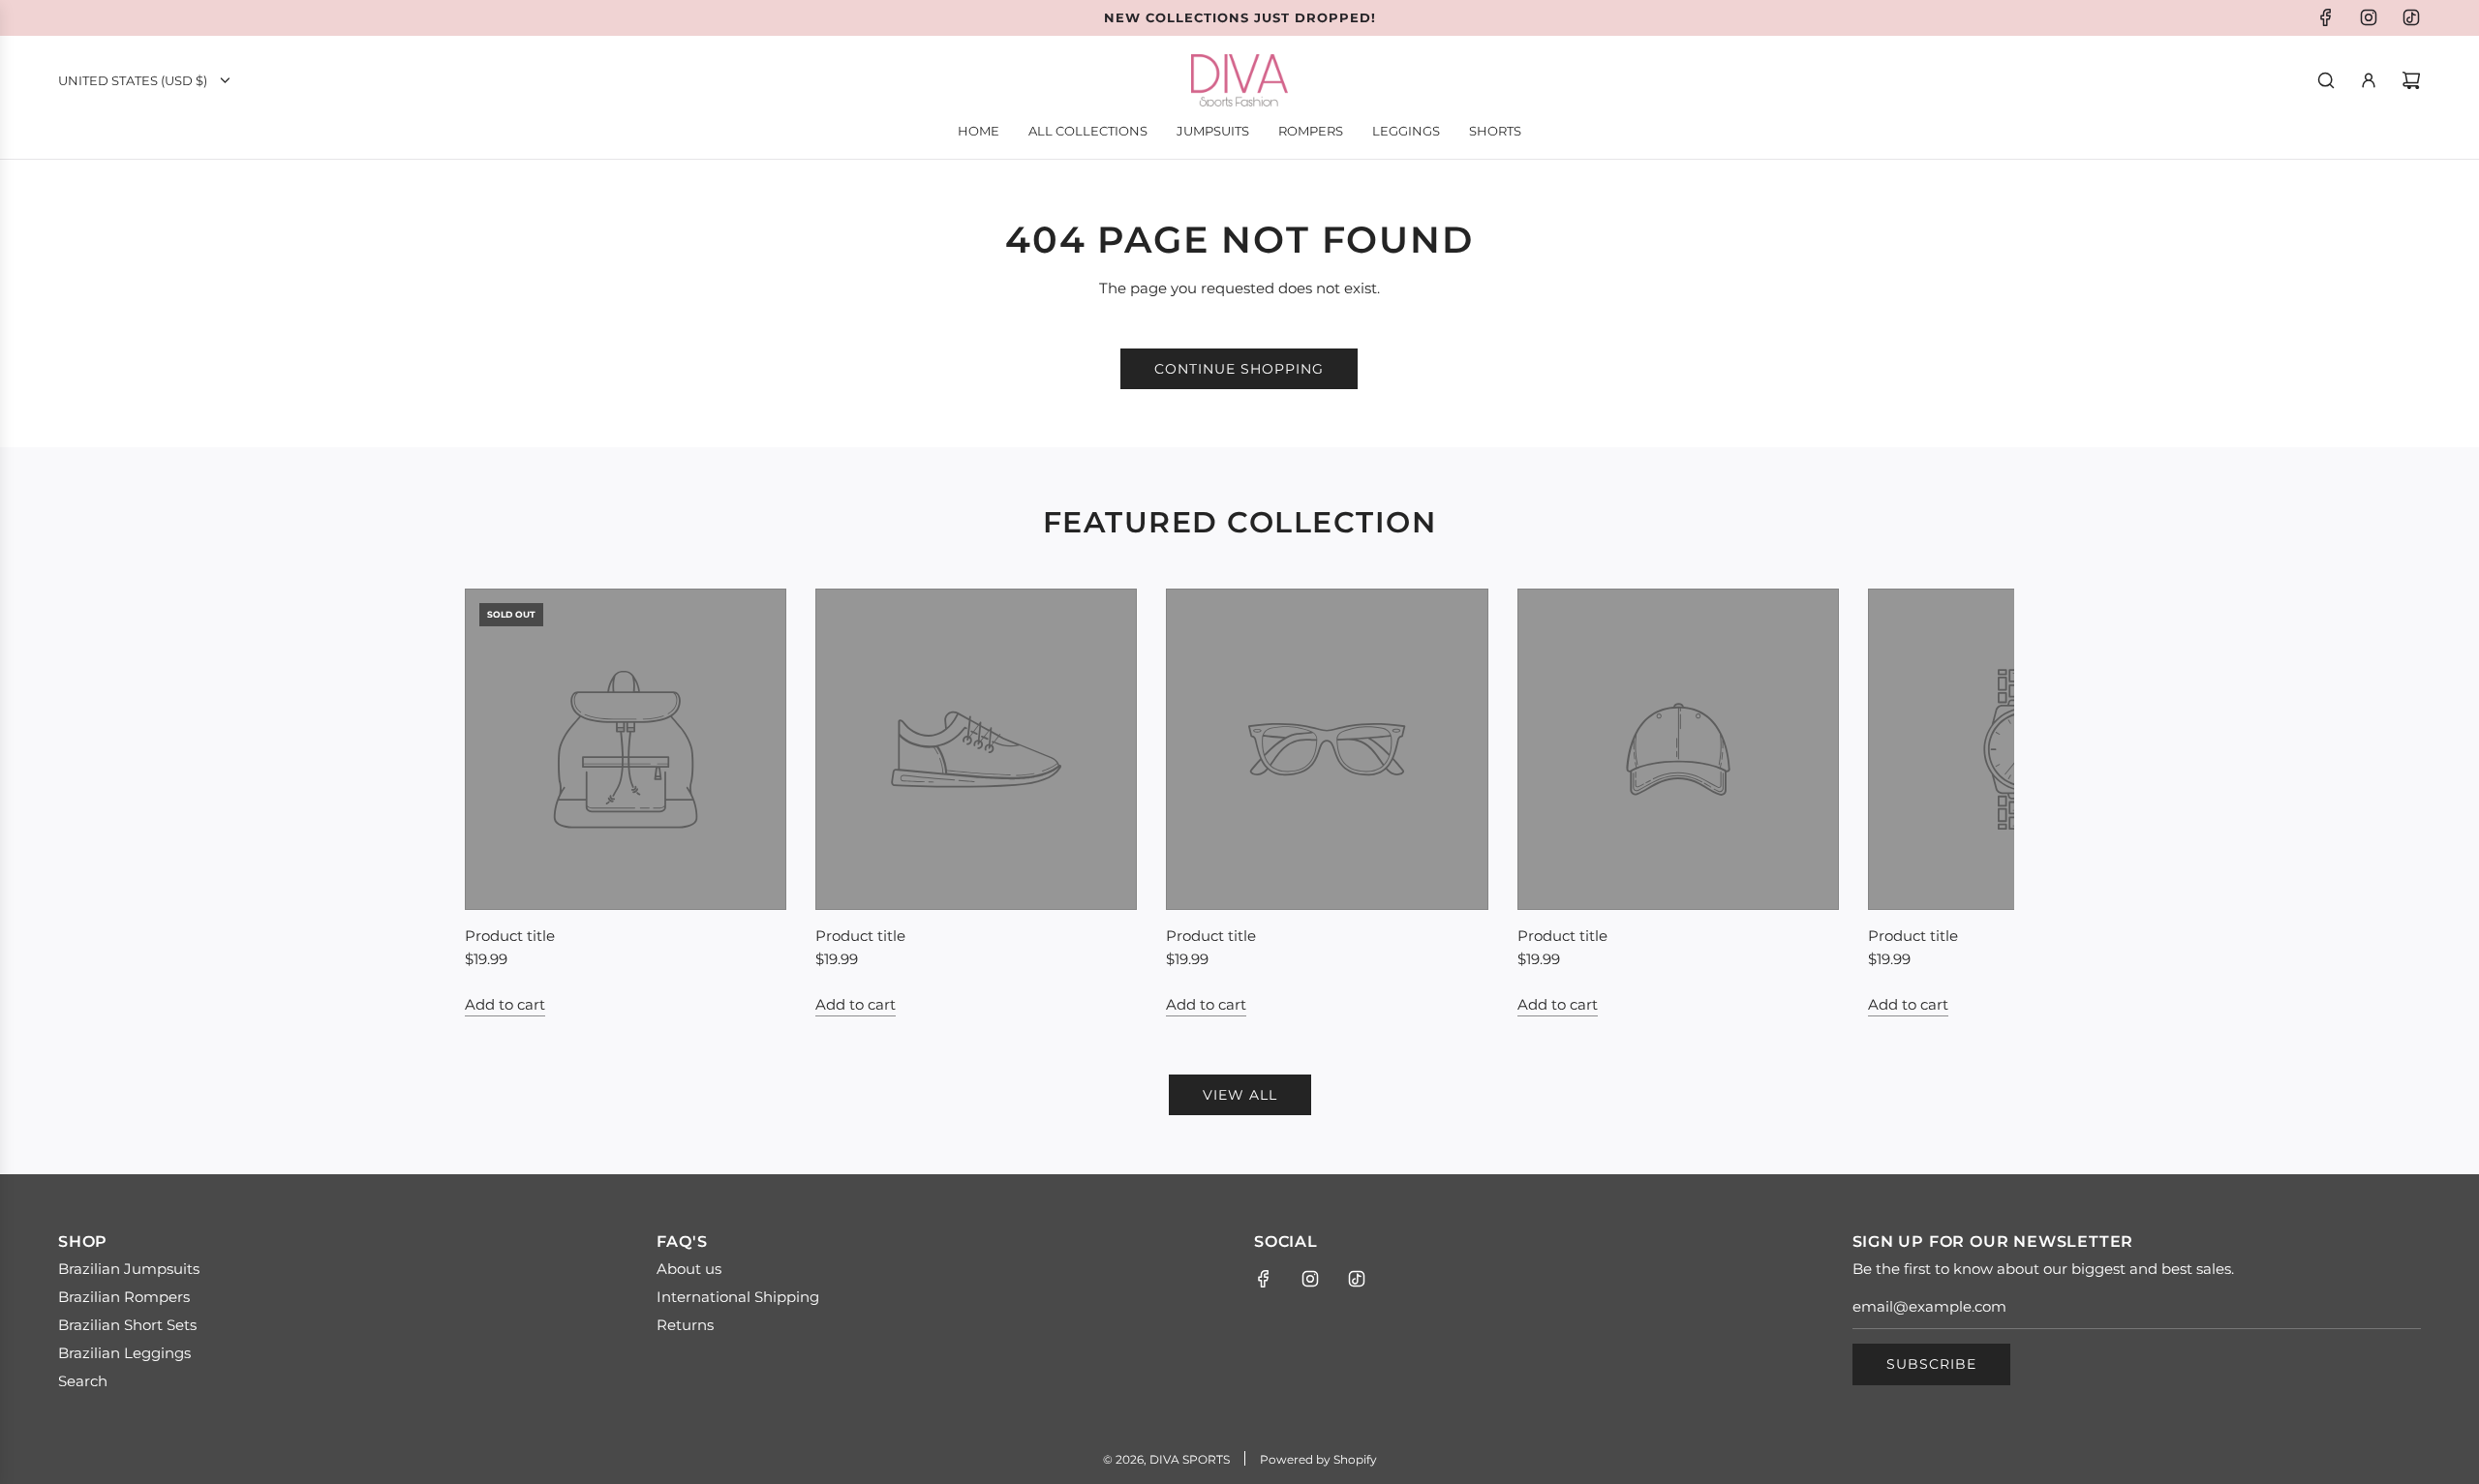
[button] (501, 803)
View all (1240, 1095)
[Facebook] (2326, 17)
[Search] (2326, 80)
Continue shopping (1239, 369)
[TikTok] (2411, 17)
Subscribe (1931, 1364)
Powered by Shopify (1318, 1459)
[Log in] (2369, 80)
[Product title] (626, 749)
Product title (510, 936)
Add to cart (505, 1004)
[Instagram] (2369, 17)
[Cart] (2411, 80)
